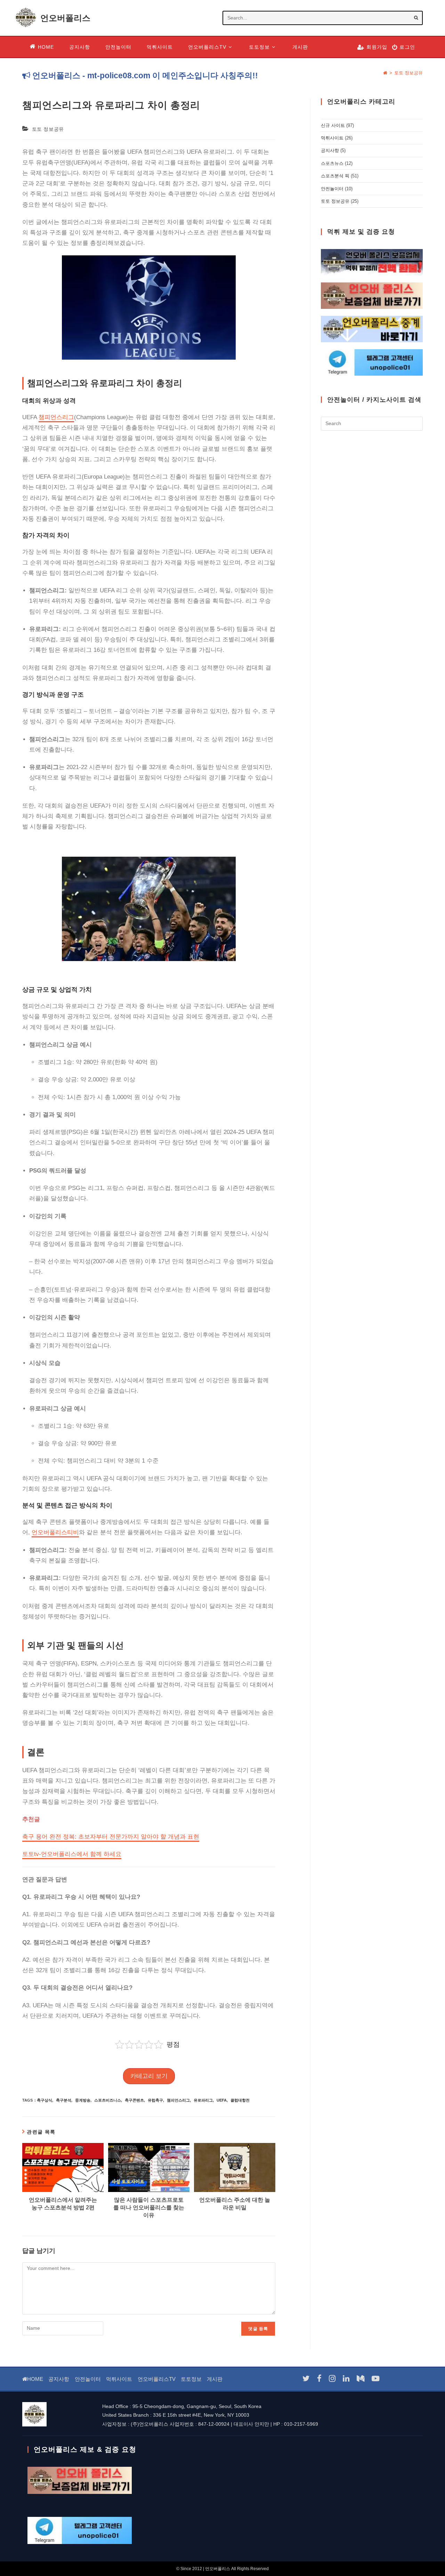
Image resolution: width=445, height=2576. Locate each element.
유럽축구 (155, 2100)
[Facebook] (319, 2379)
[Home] (385, 73)
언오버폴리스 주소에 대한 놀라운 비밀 (235, 2204)
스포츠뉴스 (332, 163)
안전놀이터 (332, 189)
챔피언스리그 (56, 417)
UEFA (222, 2100)
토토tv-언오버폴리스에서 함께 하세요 (72, 1854)
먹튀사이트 (332, 138)
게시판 (215, 2379)
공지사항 (330, 150)
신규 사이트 (333, 125)
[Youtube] (375, 2379)
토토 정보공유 (408, 73)
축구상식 (44, 2100)
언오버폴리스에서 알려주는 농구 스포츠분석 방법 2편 (63, 2204)
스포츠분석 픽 (335, 176)
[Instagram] (332, 2379)
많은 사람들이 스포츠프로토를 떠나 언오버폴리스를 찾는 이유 (149, 2208)
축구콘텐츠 (134, 2100)
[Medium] (361, 2379)
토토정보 (191, 2379)
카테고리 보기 (149, 2076)
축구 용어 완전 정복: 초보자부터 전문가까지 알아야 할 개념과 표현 (111, 1837)
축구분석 (64, 2100)
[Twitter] (306, 2379)
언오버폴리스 (65, 18)
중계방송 (83, 2100)
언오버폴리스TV (157, 2379)
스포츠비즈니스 (108, 2100)
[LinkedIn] (346, 2379)
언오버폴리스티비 (55, 1532)
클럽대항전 (240, 2100)
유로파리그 (203, 2100)
